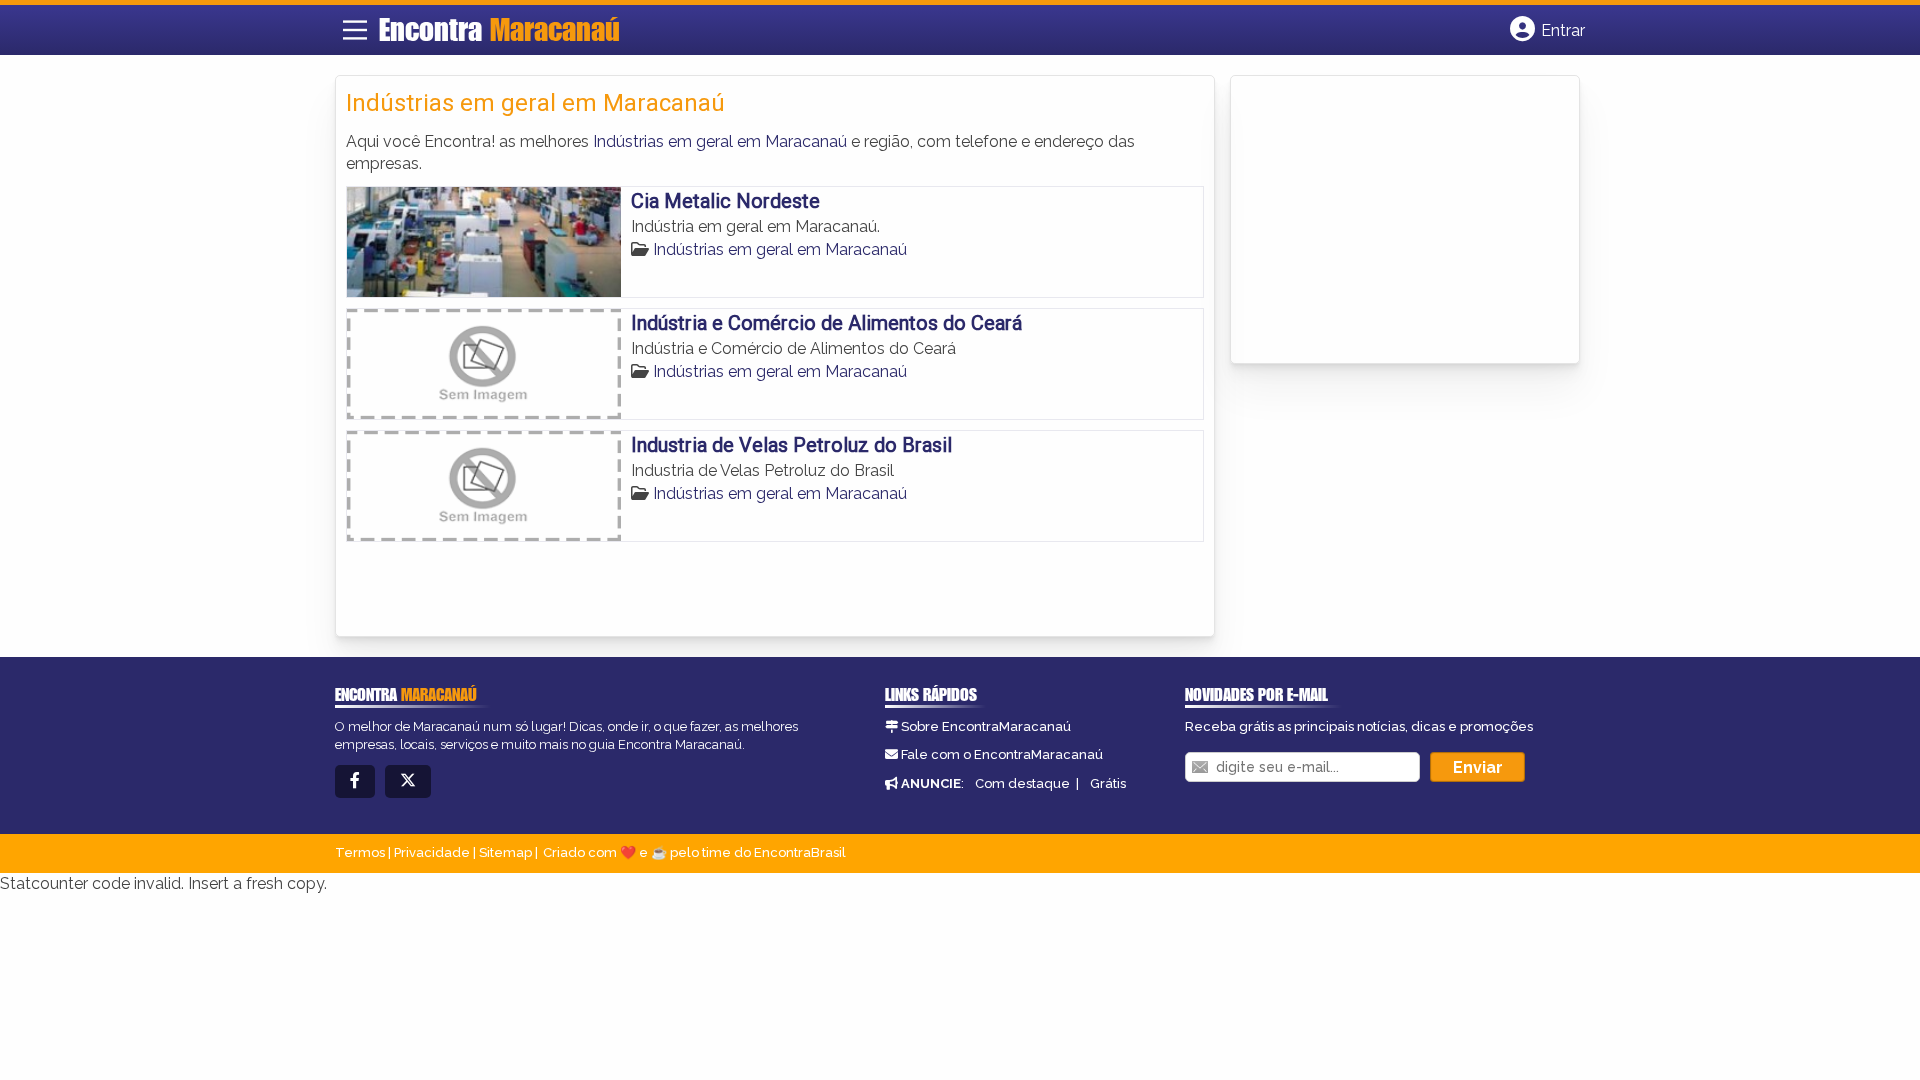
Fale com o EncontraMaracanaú (1002, 754)
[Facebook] (355, 781)
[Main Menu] (355, 30)
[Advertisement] (1391, 221)
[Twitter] (408, 781)
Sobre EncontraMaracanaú (986, 726)
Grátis (1108, 783)
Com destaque (1022, 783)
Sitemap (505, 852)
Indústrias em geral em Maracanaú (720, 141)
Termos (360, 852)
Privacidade (432, 852)
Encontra (499, 29)
